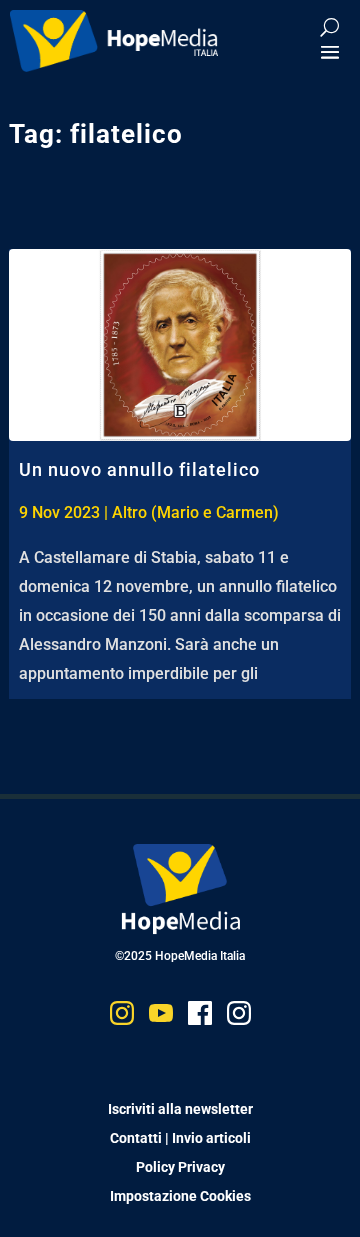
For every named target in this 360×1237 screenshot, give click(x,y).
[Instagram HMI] (122, 1017)
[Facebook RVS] (200, 1017)
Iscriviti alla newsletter (180, 1109)
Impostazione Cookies (180, 1196)
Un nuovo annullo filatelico (139, 469)
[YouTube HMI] (161, 1017)
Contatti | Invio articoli (180, 1138)
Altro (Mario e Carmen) (195, 512)
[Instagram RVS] (239, 1017)
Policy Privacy (180, 1167)
